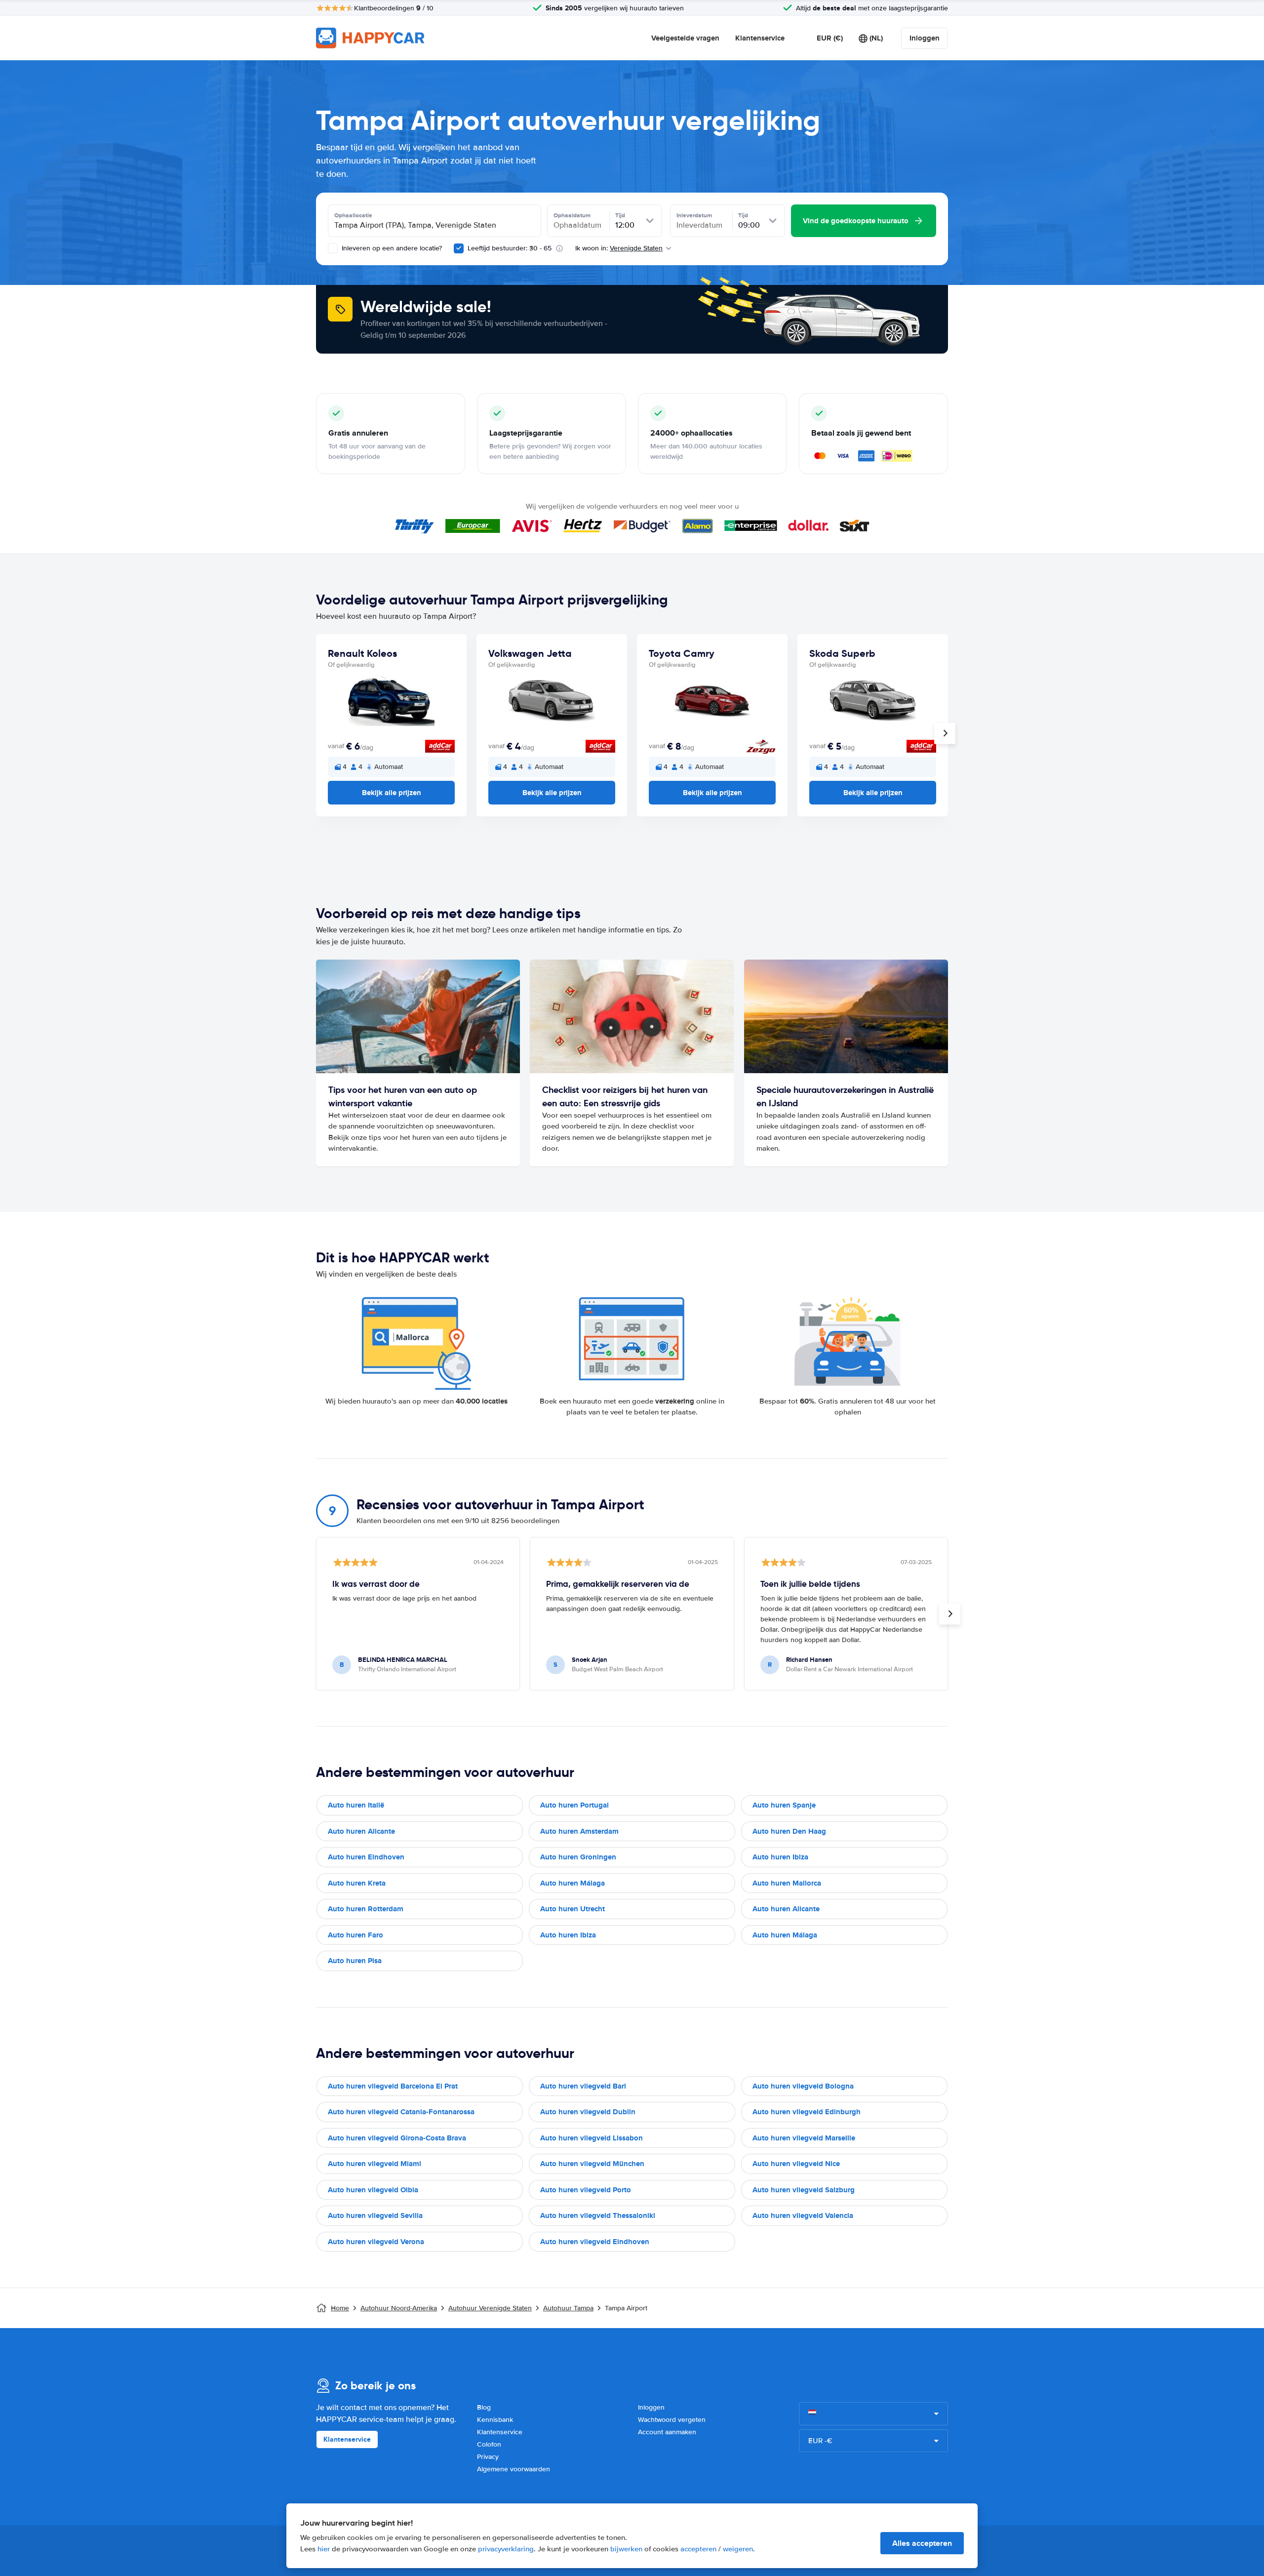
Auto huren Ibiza (780, 1857)
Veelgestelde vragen (685, 38)
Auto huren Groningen (578, 1857)
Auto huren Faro (355, 1935)
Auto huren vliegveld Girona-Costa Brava (397, 2138)
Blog (484, 2407)
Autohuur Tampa (568, 2308)
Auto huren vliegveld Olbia (373, 2190)
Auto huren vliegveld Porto (586, 2190)
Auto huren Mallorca (787, 1883)
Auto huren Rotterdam (366, 1909)
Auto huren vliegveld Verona (376, 2242)
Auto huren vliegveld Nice (796, 2164)
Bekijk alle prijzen (392, 793)
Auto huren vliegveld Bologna (803, 2086)
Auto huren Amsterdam (579, 1831)
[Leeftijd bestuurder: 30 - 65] (459, 248)
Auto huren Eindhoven (366, 1857)
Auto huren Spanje (784, 1805)
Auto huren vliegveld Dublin (588, 2112)
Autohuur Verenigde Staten (490, 2308)
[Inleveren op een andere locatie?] (333, 248)
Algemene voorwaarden (513, 2469)
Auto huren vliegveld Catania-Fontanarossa (401, 2112)
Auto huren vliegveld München (592, 2164)
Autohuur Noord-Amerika (399, 2308)
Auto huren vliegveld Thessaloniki (598, 2215)
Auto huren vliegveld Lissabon (592, 2138)
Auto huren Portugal (574, 1805)
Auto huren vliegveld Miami (375, 2164)
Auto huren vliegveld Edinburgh (807, 2112)
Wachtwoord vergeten (672, 2420)
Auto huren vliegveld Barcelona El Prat (393, 2086)
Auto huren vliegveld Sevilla (375, 2215)
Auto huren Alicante (361, 1831)
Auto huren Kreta (357, 1883)
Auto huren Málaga (573, 1883)
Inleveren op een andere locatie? (391, 248)
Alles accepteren (922, 2543)
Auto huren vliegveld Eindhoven (595, 2242)
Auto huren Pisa (355, 1961)
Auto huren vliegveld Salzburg (804, 2190)
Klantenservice (760, 38)
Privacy (488, 2457)
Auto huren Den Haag (789, 1831)
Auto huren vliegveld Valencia (803, 2215)
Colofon (489, 2444)
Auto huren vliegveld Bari (583, 2086)
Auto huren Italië (356, 1805)
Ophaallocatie (353, 215)
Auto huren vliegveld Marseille (804, 2138)
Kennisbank (495, 2420)
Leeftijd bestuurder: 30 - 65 (510, 248)
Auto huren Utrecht (573, 1909)
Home (340, 2308)
